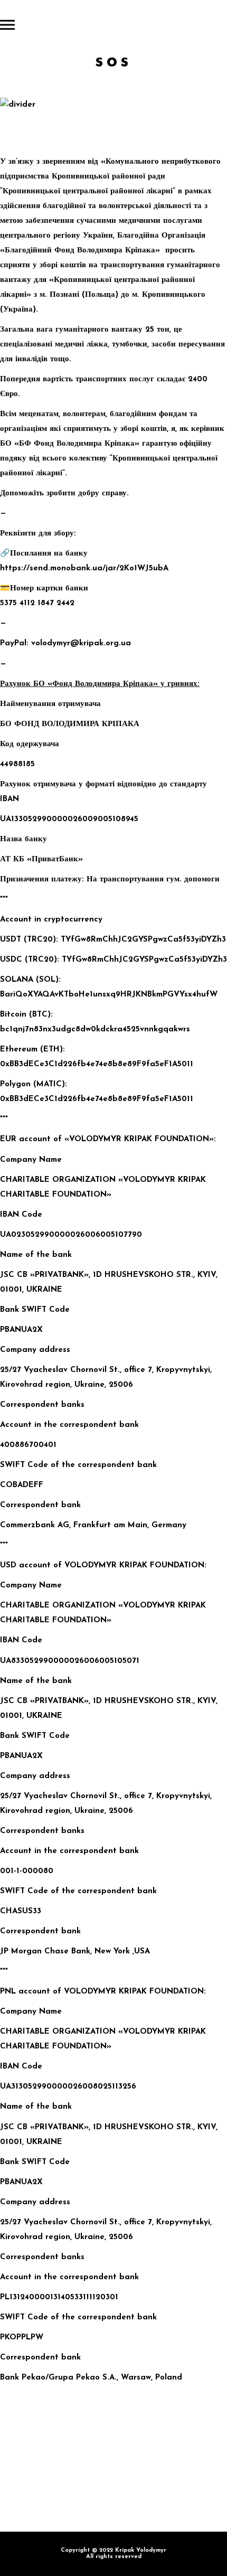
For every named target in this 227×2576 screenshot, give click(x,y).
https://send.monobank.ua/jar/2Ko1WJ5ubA (84, 568)
